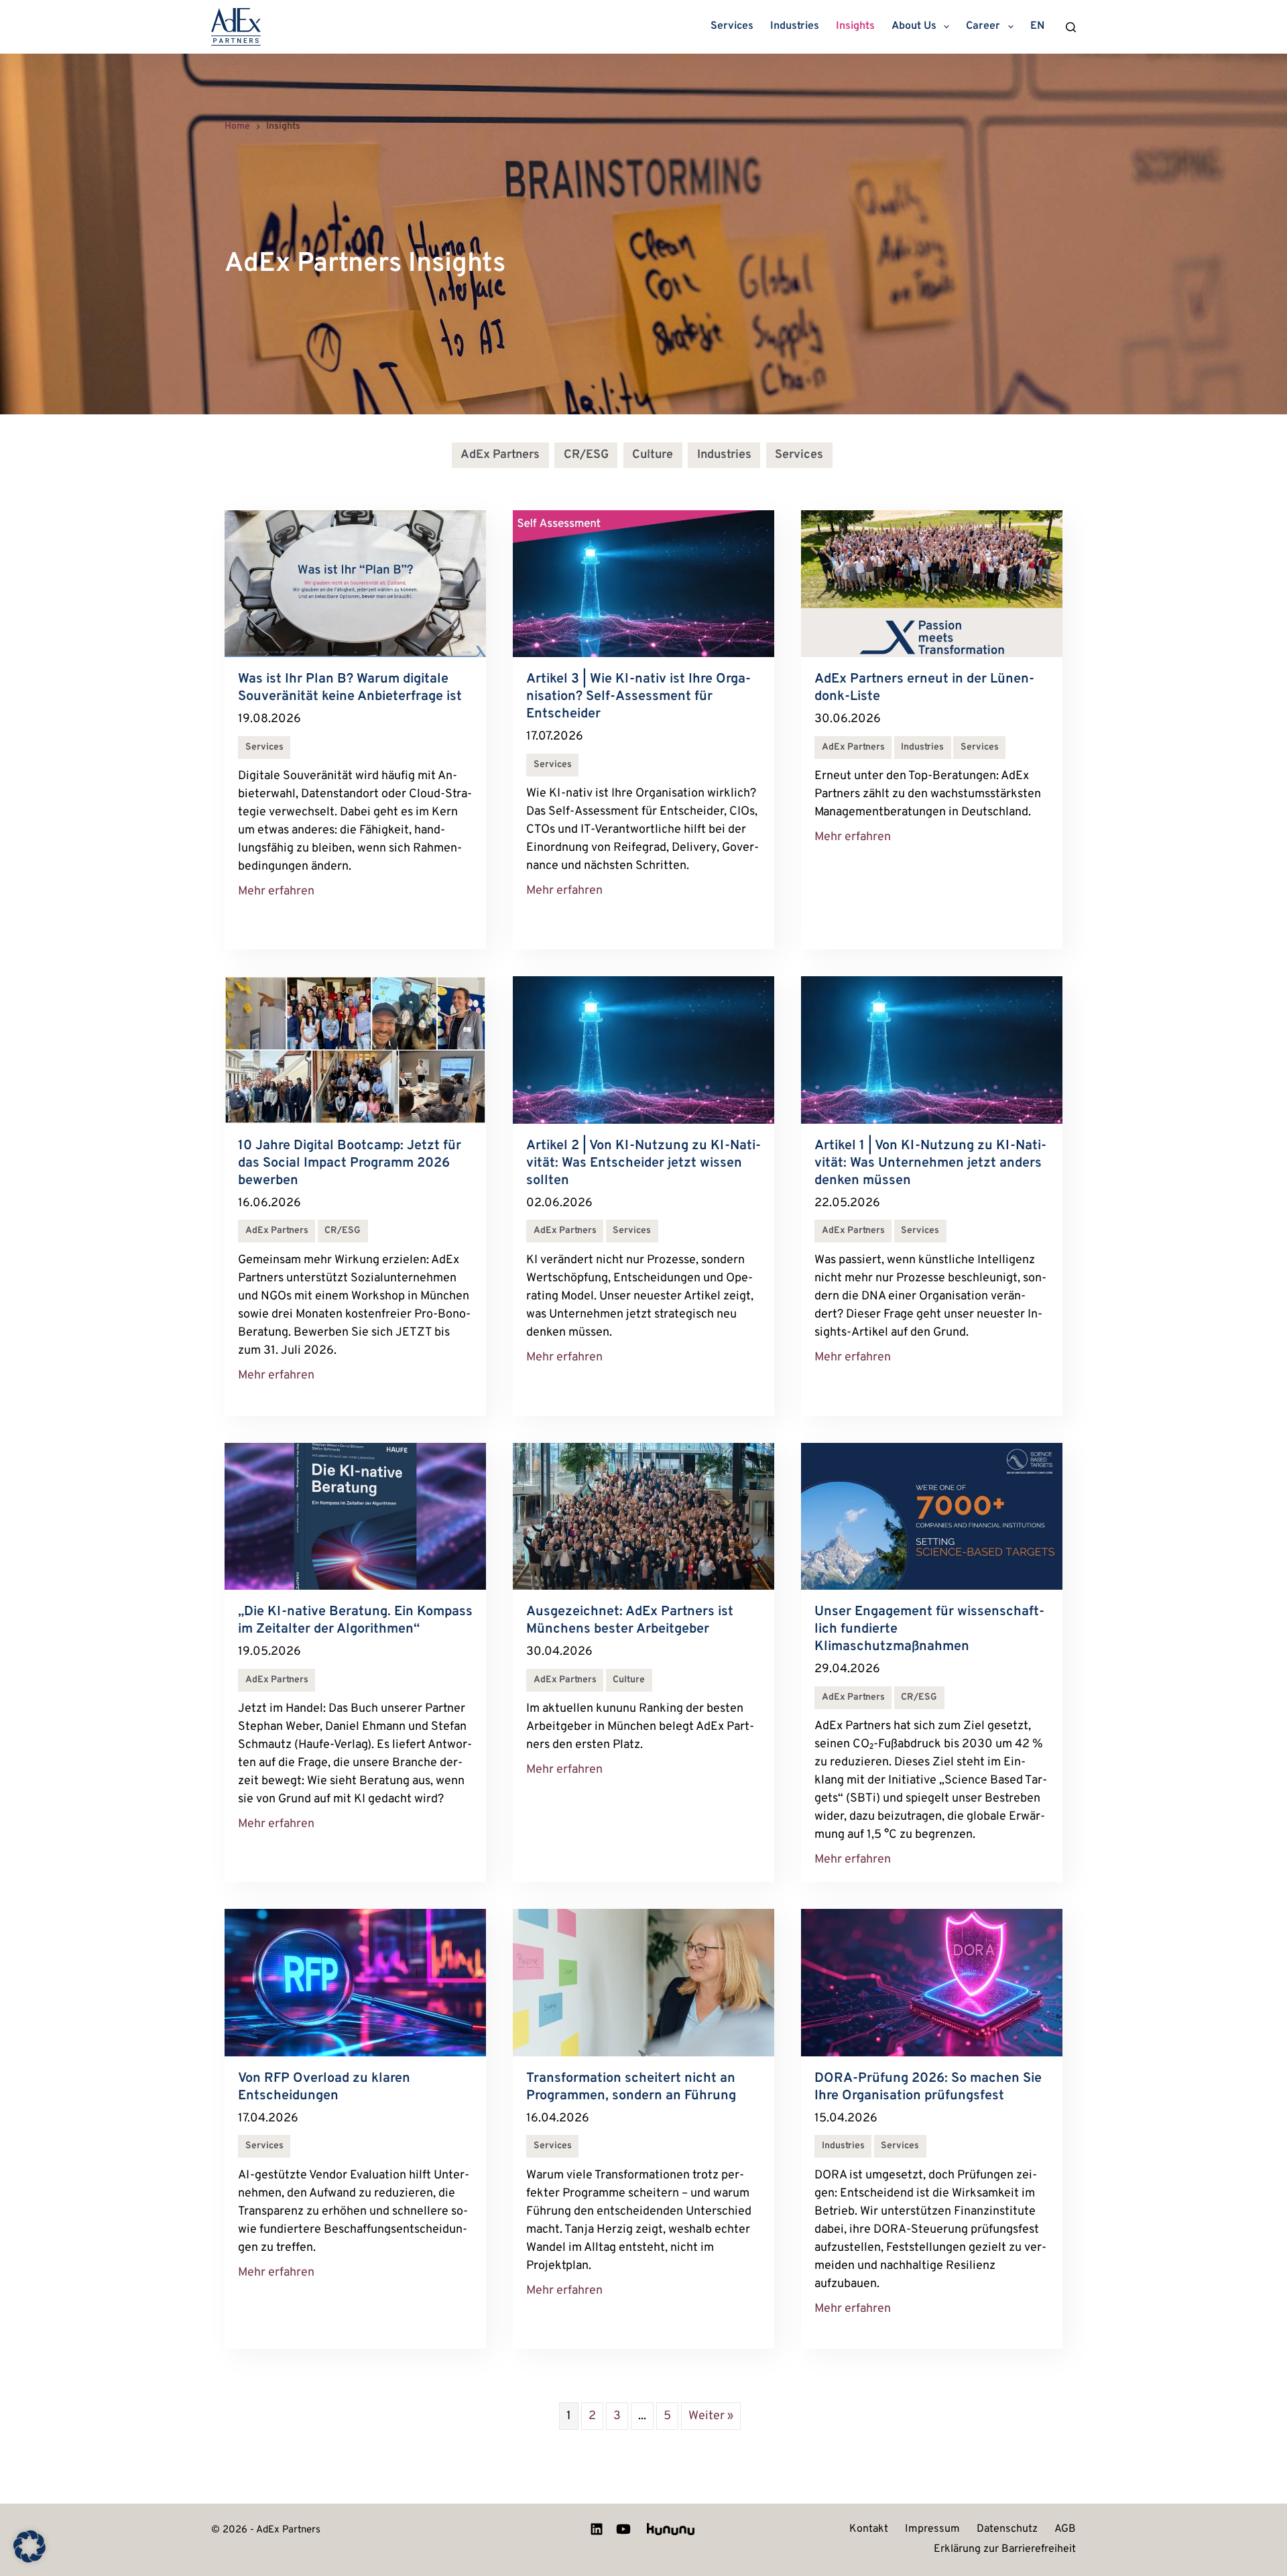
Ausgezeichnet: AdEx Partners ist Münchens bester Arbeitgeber (630, 1621)
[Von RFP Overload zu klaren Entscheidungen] (355, 1982)
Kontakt (869, 2530)
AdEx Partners (500, 455)
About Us (914, 26)
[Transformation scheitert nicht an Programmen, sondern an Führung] (643, 1982)
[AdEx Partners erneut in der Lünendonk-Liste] (932, 584)
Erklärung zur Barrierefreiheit (1005, 2550)
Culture (653, 455)
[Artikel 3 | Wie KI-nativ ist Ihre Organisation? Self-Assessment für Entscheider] (643, 584)
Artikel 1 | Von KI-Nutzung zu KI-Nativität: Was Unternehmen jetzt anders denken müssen (930, 1163)
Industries (795, 26)
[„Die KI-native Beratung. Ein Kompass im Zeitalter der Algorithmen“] (355, 1516)
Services (732, 26)
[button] (29, 2546)
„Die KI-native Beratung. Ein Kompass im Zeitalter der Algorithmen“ (355, 1621)
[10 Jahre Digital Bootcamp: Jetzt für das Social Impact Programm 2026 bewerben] (355, 1050)
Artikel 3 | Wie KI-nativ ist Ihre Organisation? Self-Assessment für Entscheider (638, 697)
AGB (1065, 2530)
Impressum (932, 2530)
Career (983, 26)
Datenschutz (1007, 2530)
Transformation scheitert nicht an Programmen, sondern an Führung (633, 2087)
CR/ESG (586, 455)
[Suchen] (1071, 27)
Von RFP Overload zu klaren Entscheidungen (324, 2087)
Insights (855, 26)
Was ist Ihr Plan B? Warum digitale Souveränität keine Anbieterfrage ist (350, 688)
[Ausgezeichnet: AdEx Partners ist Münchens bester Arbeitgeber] (643, 1516)
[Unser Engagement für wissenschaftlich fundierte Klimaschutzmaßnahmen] (932, 1516)
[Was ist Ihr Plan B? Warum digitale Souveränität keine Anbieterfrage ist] (355, 584)
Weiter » (711, 2416)
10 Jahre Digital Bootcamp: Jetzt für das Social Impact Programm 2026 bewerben (350, 1163)
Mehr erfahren (276, 891)
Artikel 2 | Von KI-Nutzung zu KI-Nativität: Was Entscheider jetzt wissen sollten (643, 1163)
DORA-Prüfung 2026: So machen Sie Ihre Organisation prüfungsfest (928, 2087)
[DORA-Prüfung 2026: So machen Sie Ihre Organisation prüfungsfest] (932, 1982)
